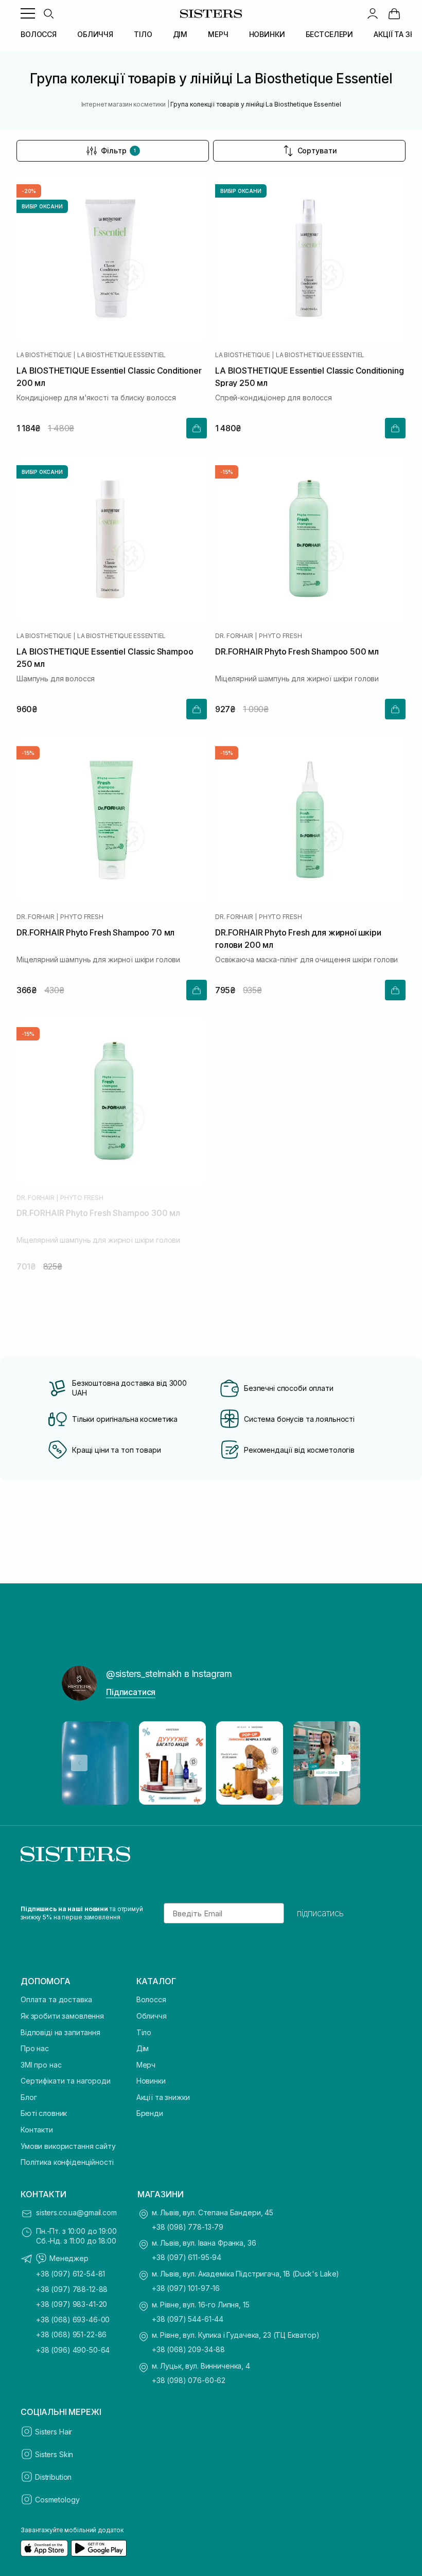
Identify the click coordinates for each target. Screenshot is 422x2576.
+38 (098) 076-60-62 (189, 2380)
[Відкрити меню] (28, 13)
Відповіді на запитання (60, 2032)
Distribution (53, 2477)
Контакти (37, 2130)
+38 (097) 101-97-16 (186, 2288)
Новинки (151, 2081)
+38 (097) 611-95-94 (187, 2257)
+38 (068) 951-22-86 (71, 2334)
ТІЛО (143, 34)
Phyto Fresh (280, 636)
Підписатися (131, 1692)
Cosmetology (57, 2500)
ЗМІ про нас (41, 2065)
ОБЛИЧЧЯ (95, 34)
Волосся (151, 1999)
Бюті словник (44, 2113)
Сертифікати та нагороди (66, 2081)
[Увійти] (373, 13)
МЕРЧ (218, 34)
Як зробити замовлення (62, 2016)
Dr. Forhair (234, 636)
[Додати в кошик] (197, 428)
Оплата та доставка (56, 1999)
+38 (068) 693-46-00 (73, 2319)
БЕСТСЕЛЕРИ (330, 34)
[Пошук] (48, 13)
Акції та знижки (163, 2097)
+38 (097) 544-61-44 (188, 2319)
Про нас (35, 2048)
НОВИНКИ (267, 34)
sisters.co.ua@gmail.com (76, 2212)
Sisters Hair (54, 2432)
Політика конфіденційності (67, 2162)
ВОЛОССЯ (39, 34)
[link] (394, 13)
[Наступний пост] (343, 1763)
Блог (29, 2097)
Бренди (150, 2113)
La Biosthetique (44, 355)
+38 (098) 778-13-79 (188, 2227)
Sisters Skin (54, 2454)
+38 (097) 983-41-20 (72, 2304)
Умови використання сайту (68, 2146)
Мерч (146, 2065)
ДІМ (180, 34)
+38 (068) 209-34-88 (188, 2349)
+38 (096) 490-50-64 (73, 2350)
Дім (143, 2048)
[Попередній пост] (79, 1763)
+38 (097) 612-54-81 (71, 2274)
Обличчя (152, 2016)
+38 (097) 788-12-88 (72, 2289)
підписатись (320, 1913)
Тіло (144, 2032)
